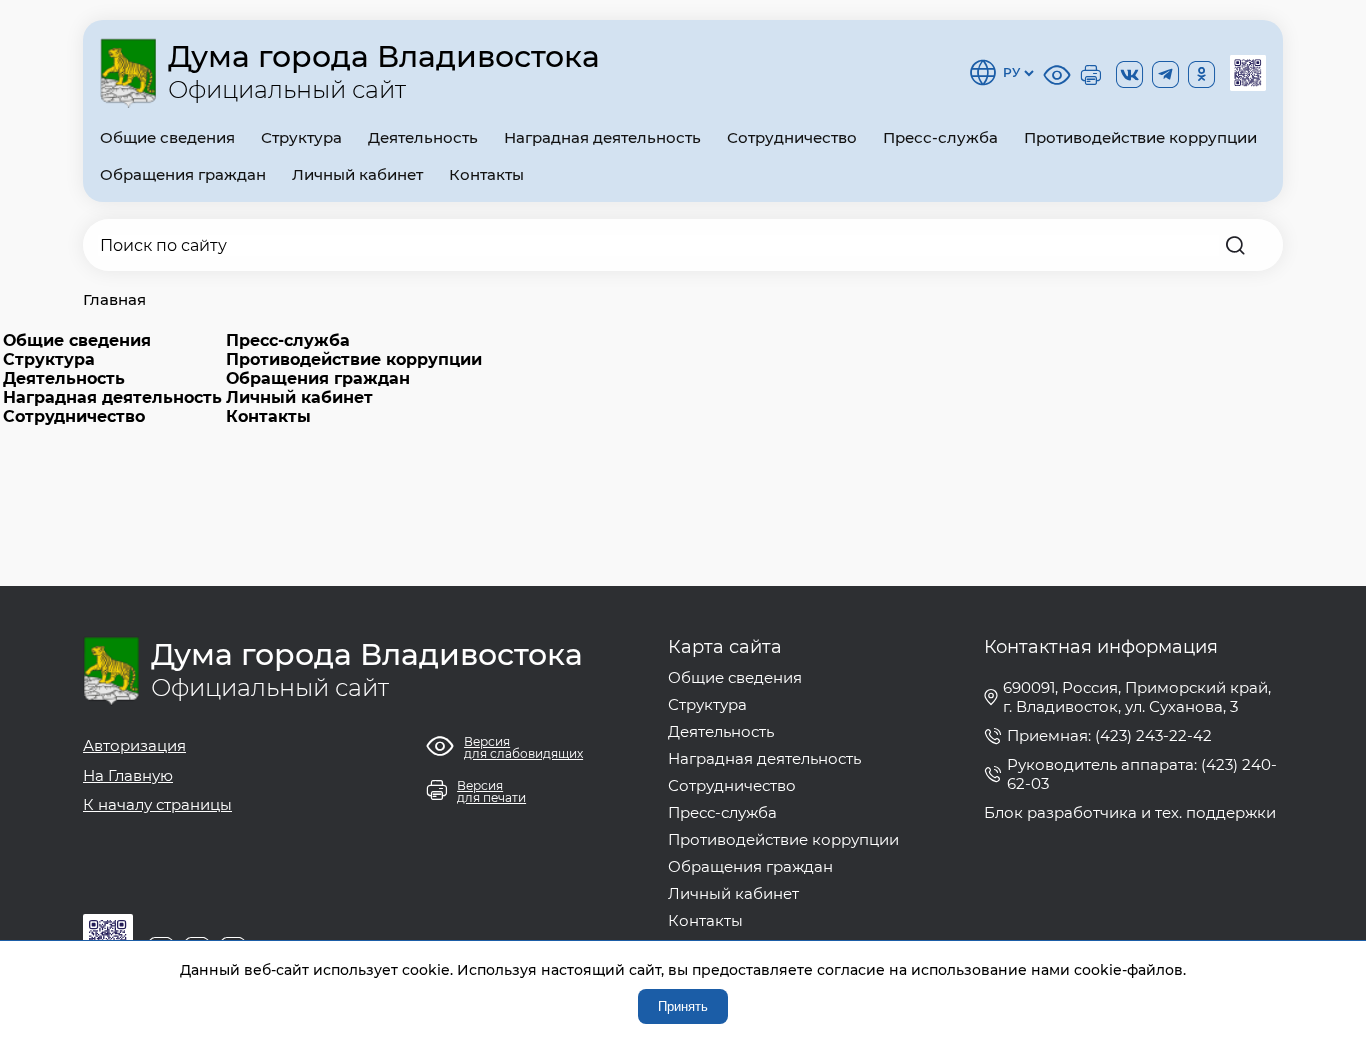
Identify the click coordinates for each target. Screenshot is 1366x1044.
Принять (683, 1006)
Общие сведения (167, 137)
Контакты (486, 174)
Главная (114, 299)
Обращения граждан (183, 174)
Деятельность (423, 137)
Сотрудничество (792, 137)
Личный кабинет (357, 174)
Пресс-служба (940, 137)
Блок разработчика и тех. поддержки (1130, 812)
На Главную (128, 775)
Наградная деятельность (602, 137)
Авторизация (134, 745)
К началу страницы (157, 804)
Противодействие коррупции (1140, 137)
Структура (301, 137)
